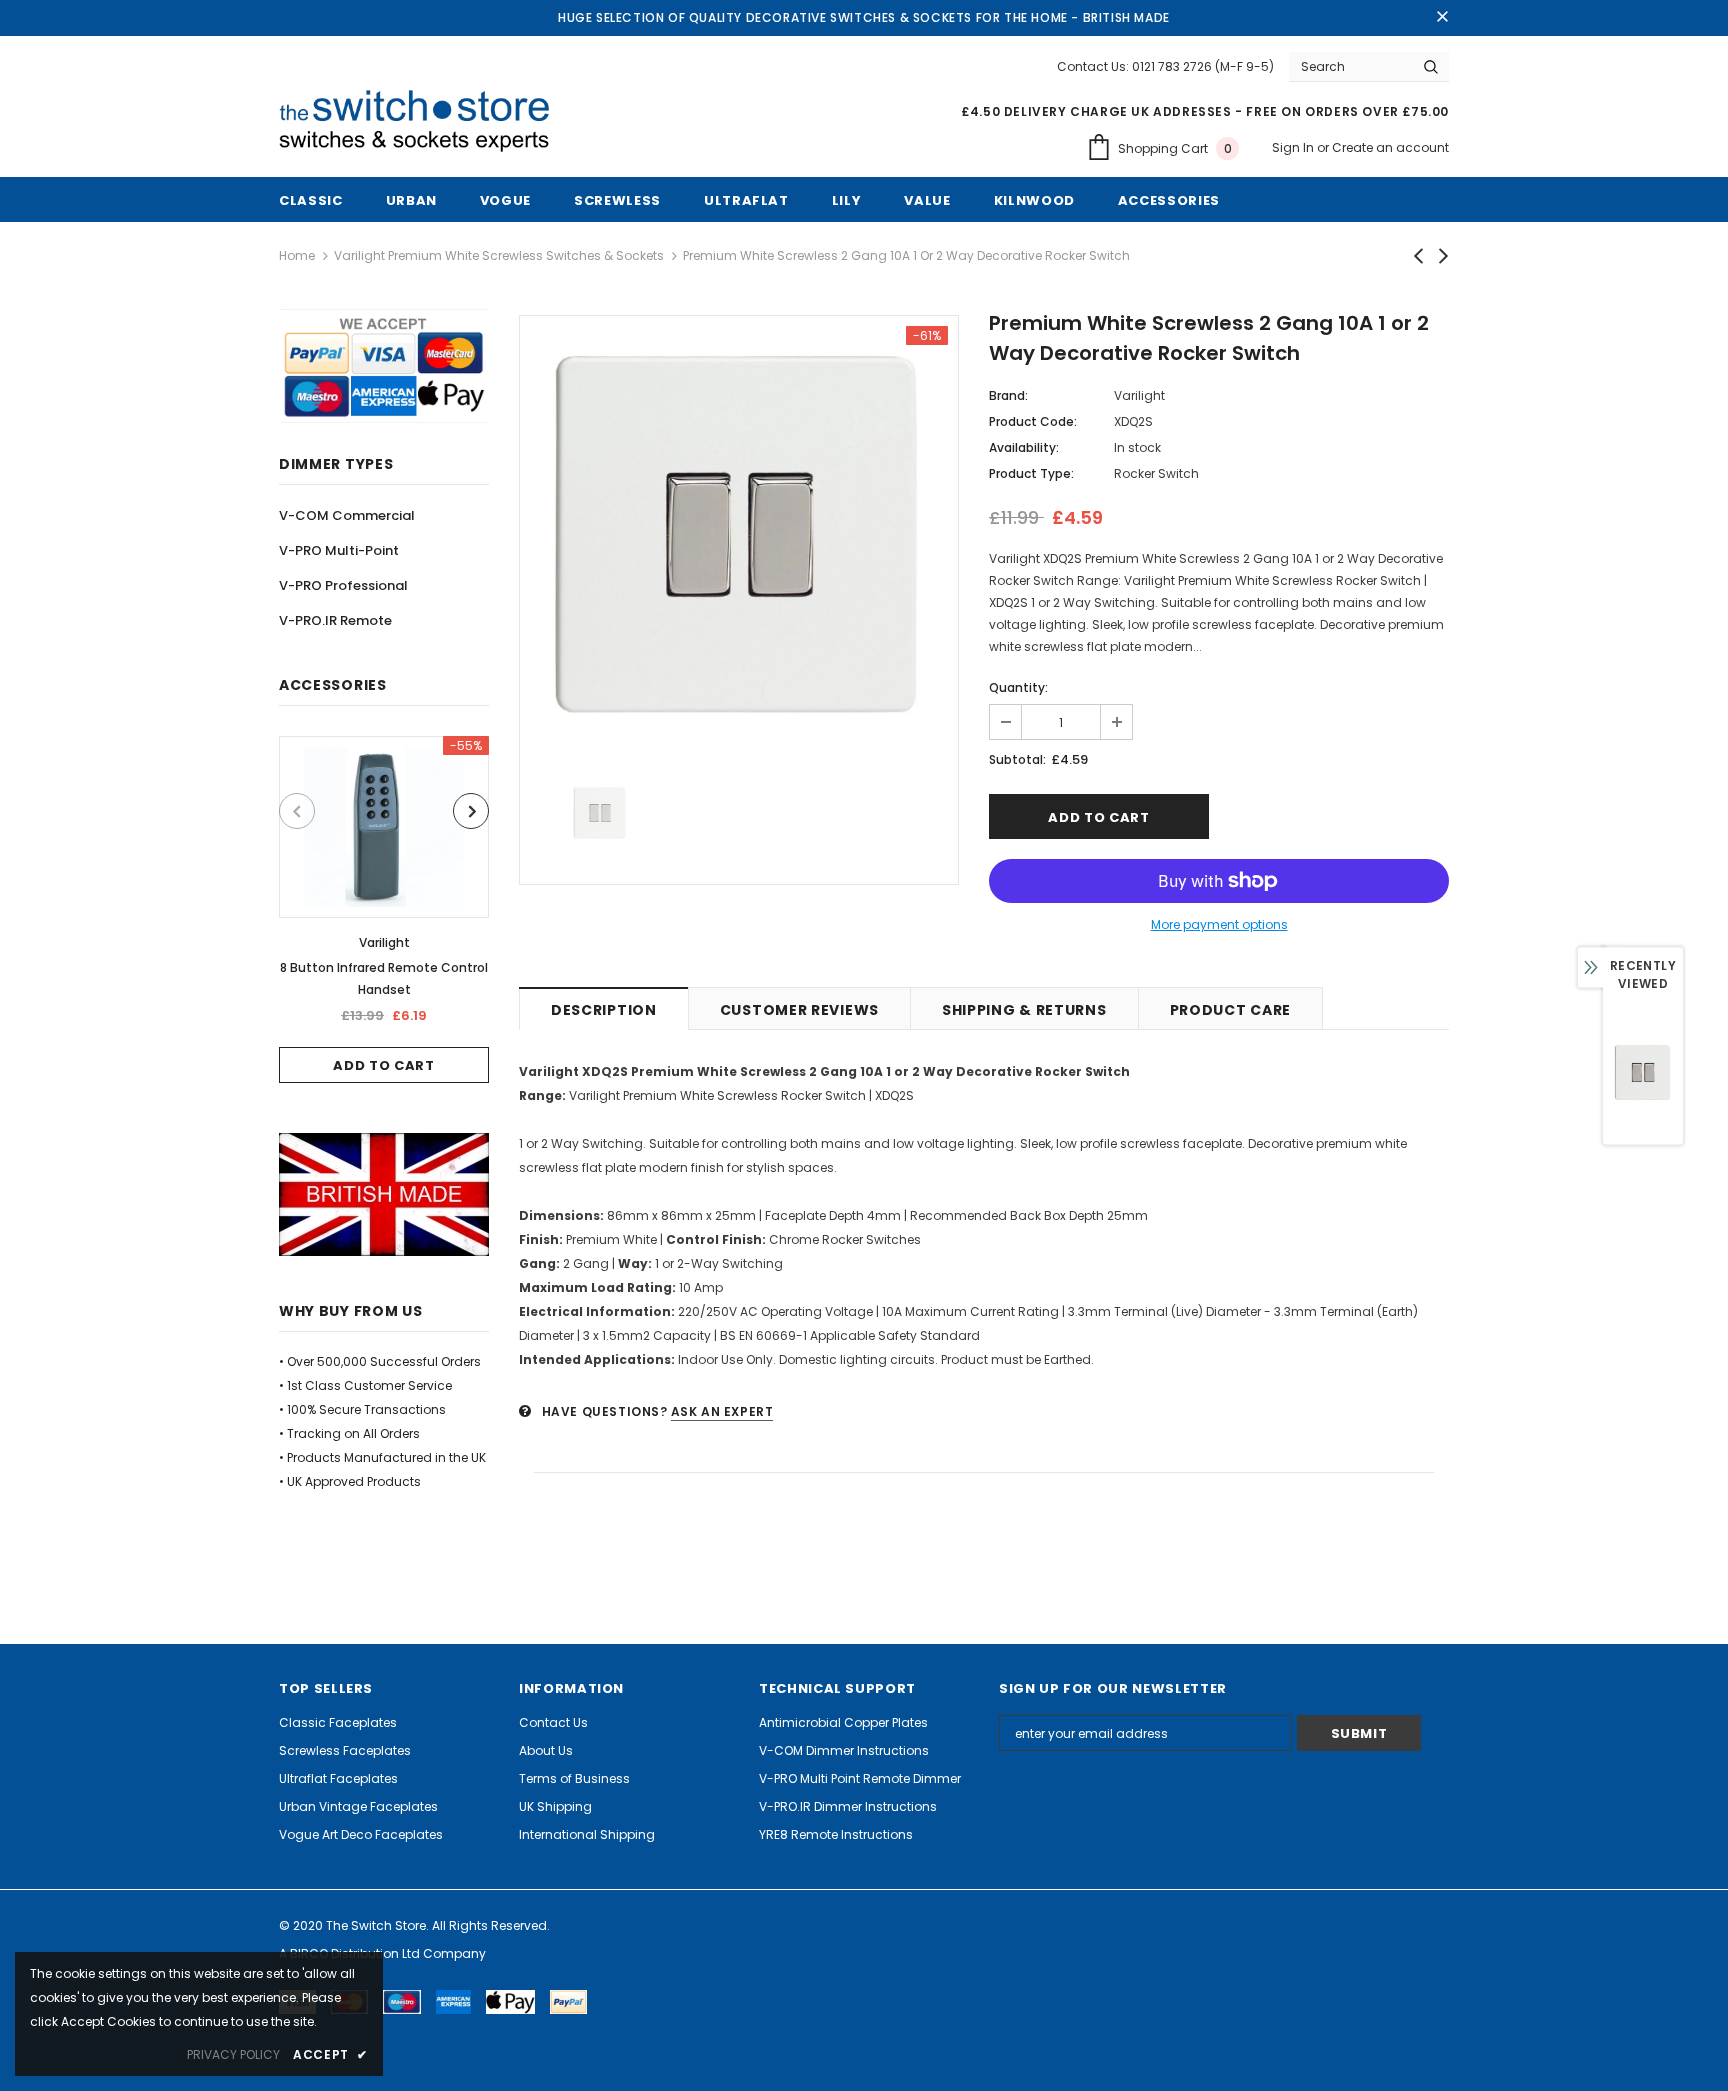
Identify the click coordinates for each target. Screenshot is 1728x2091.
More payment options (1219, 924)
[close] (1442, 18)
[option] (384, 909)
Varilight (384, 942)
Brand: (1008, 395)
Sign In (1294, 147)
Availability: (1024, 447)
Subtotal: (1017, 759)
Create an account (1390, 147)
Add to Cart (383, 1065)
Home (297, 255)
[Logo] (422, 122)
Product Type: (1031, 473)
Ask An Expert (722, 1411)
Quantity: (1018, 687)
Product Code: (1033, 421)
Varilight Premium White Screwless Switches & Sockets (499, 255)
